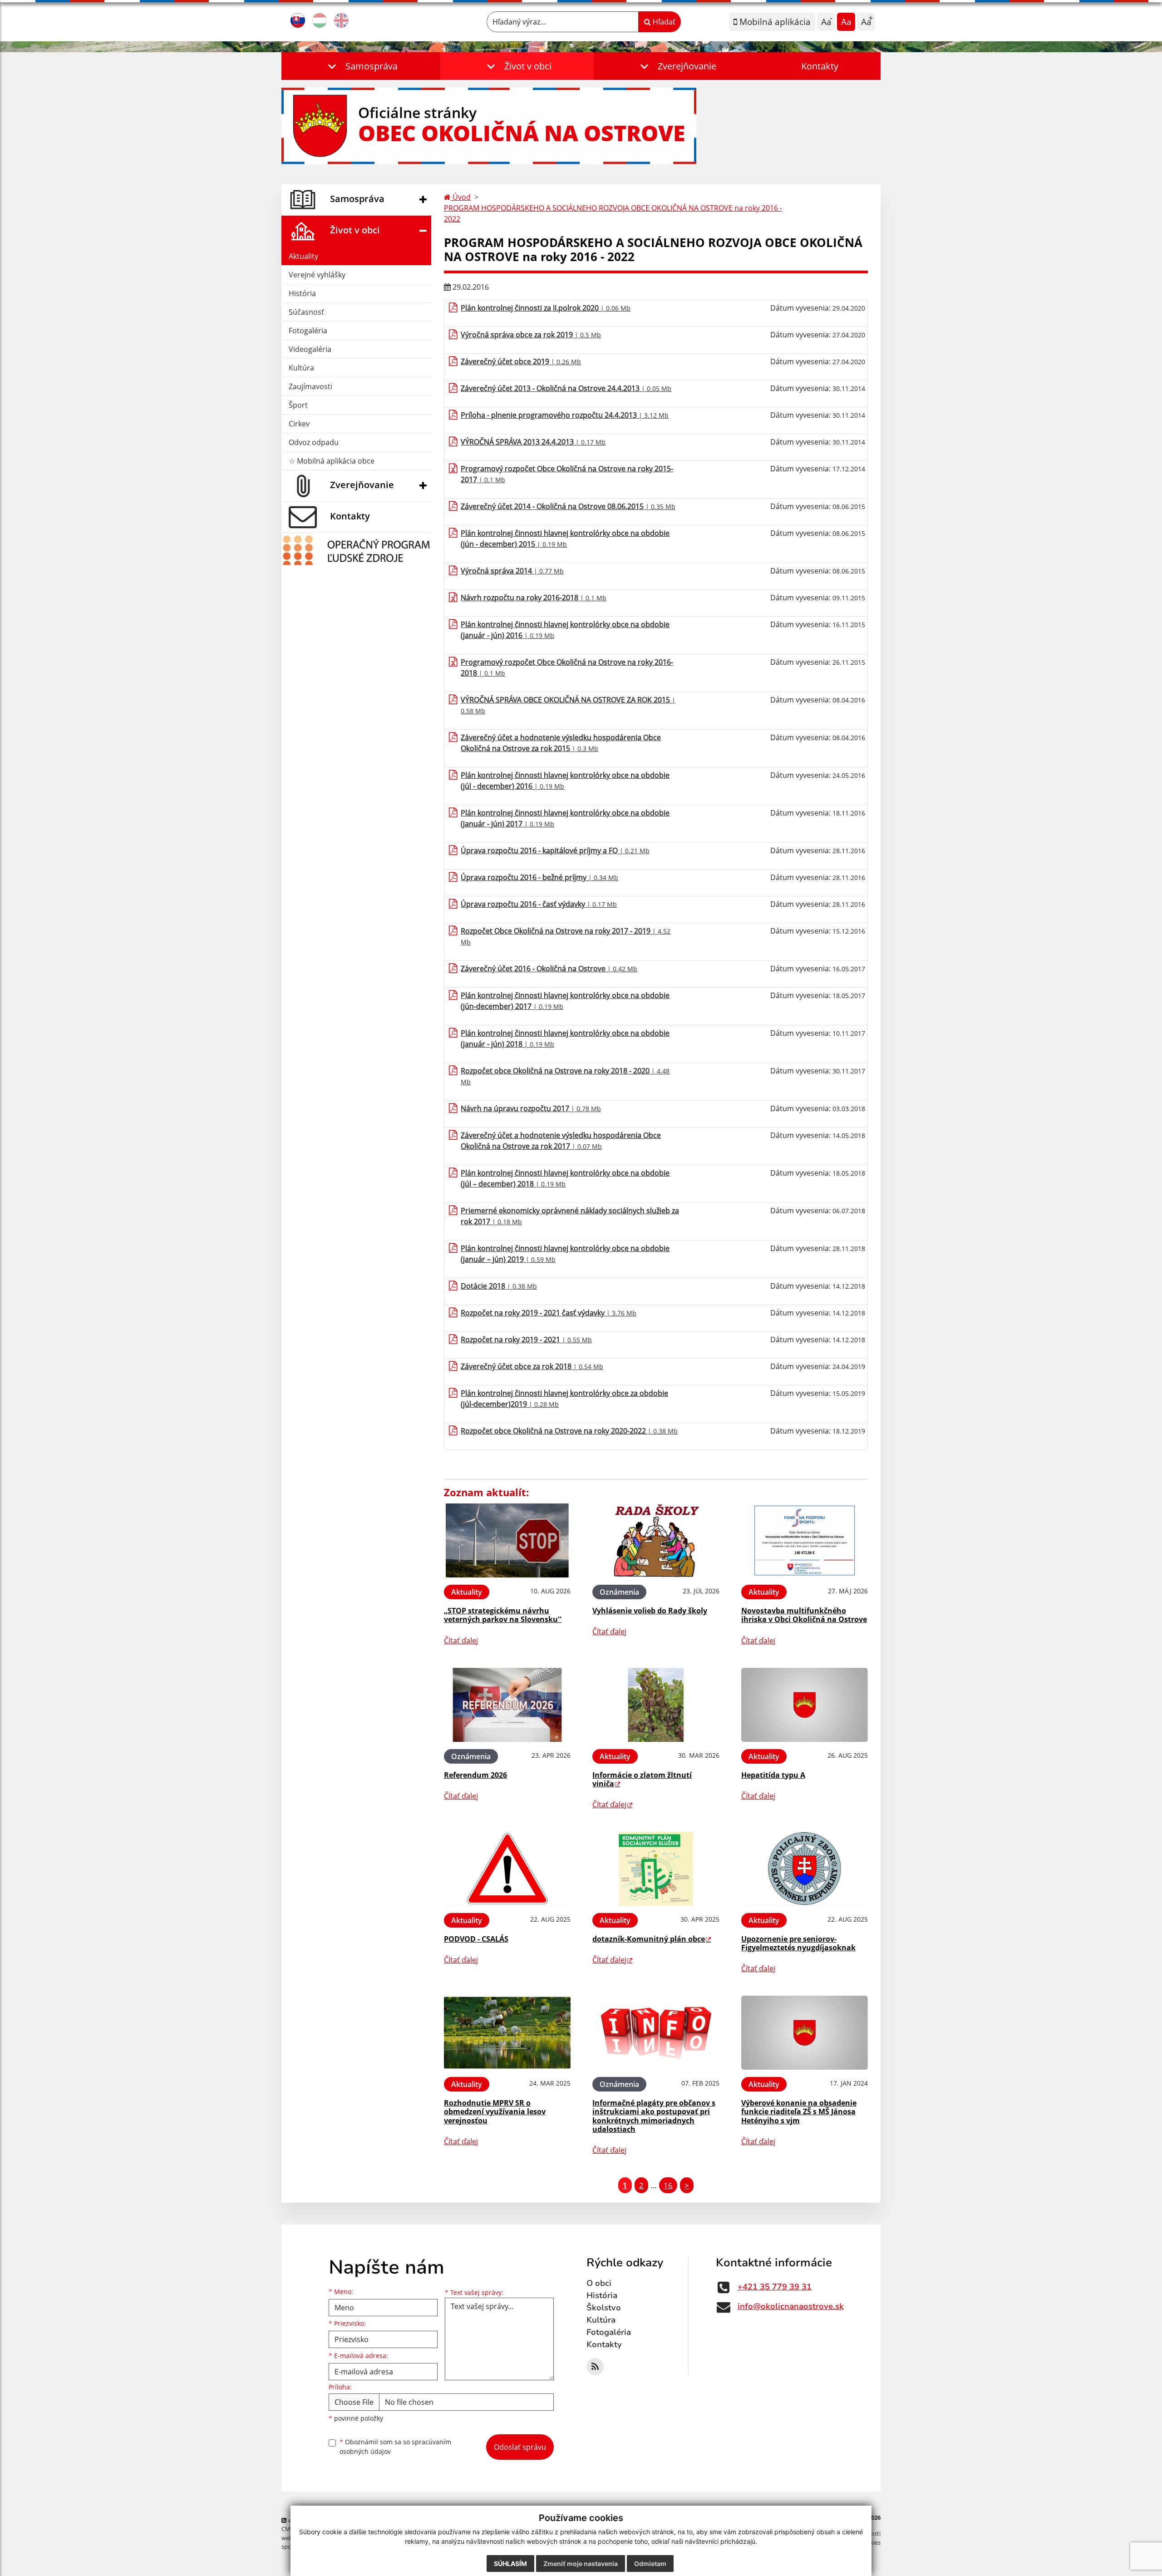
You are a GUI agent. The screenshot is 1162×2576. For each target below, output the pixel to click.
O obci (599, 2283)
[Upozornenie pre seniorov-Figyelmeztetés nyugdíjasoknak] (805, 1869)
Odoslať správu (520, 2447)
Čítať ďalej (461, 1641)
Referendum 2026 (475, 1775)
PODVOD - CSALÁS (476, 1939)
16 (668, 2185)
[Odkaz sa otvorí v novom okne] (595, 2367)
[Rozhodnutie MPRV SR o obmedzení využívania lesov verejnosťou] (507, 2033)
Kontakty (820, 66)
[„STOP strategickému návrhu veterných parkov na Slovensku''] (507, 1540)
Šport (298, 405)
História (302, 293)
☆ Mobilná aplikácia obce (332, 461)
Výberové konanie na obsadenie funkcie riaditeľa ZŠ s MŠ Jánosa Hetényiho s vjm (799, 2111)
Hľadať (663, 22)
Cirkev (299, 424)
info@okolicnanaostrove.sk (791, 2306)
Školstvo (604, 2308)
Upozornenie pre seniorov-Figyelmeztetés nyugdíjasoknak (798, 1943)
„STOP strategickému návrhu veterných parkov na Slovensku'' (503, 1615)
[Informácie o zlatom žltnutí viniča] (656, 1705)
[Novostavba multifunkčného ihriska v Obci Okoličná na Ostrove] (805, 1540)
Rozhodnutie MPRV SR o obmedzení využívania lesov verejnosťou (495, 2111)
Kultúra (301, 368)
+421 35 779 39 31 (775, 2287)
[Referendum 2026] (507, 1705)
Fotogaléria (308, 331)
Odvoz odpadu (314, 442)
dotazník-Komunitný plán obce (649, 1939)
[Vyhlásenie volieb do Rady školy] (656, 1540)
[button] (361, 66)
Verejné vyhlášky (317, 275)
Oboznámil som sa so (395, 2447)
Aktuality (303, 256)
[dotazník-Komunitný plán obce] (656, 1869)
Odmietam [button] (650, 2564)
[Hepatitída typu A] (805, 1705)
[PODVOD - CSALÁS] (507, 1869)
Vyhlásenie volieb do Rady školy (650, 1611)
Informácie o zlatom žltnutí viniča (642, 1779)
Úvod (461, 197)
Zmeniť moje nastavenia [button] (581, 2564)
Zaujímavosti (310, 386)
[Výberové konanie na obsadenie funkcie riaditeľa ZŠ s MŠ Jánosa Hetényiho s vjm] (805, 2033)
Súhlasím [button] (510, 2564)
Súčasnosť (306, 312)
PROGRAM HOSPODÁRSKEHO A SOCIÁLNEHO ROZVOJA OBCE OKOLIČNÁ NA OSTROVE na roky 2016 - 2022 (613, 213)
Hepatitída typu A (773, 1775)
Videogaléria (310, 349)
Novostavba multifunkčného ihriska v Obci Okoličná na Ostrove (804, 1615)
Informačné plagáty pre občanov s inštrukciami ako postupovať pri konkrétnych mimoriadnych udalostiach (654, 2116)
